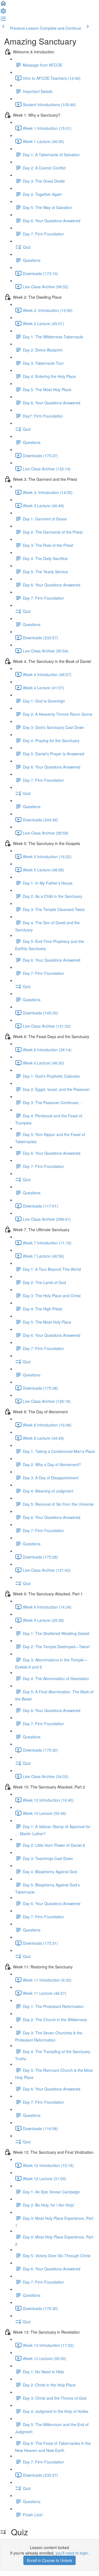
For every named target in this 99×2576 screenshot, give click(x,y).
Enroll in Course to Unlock (50, 2560)
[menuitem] (3, 13)
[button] (3, 5)
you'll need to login (72, 2553)
